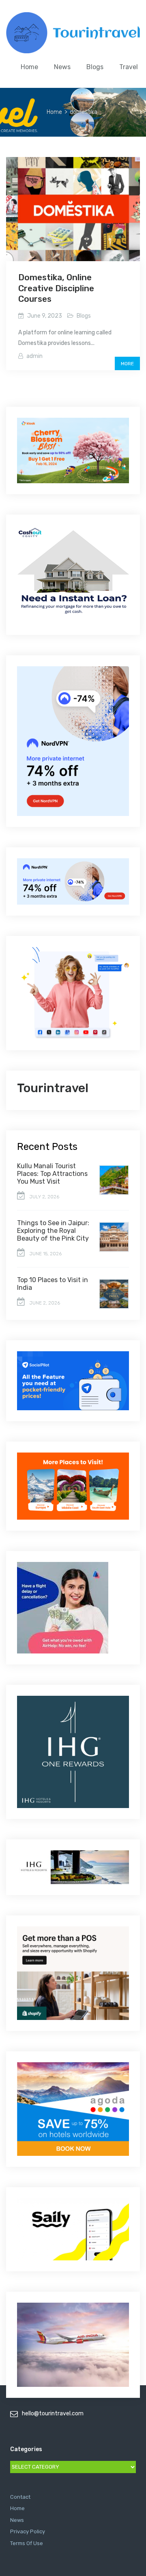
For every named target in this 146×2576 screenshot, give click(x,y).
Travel (129, 67)
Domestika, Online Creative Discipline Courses (56, 288)
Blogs (95, 67)
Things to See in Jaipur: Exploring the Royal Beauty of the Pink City (53, 1231)
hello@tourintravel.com (53, 2414)
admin (34, 356)
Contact (20, 2497)
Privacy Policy (28, 2531)
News (62, 67)
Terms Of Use (27, 2543)
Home (29, 67)
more (127, 364)
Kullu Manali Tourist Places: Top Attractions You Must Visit (52, 1174)
